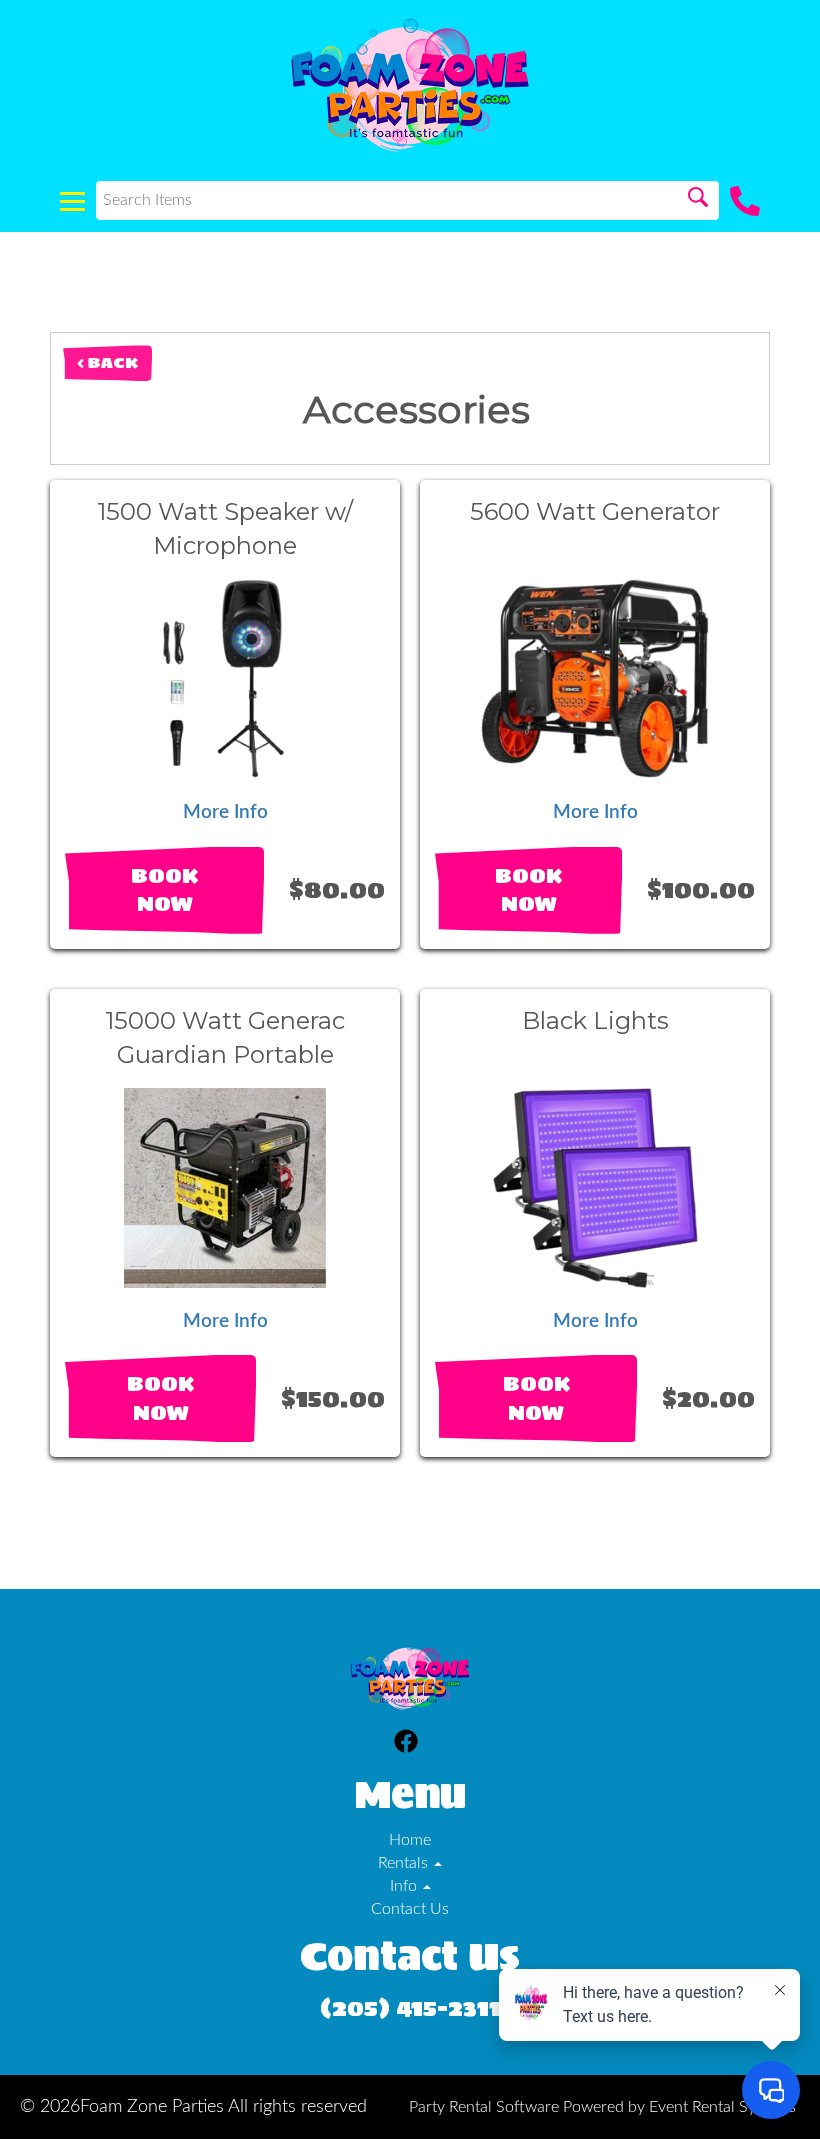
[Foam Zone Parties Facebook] (406, 1744)
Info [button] (405, 1886)
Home (410, 1840)
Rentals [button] (405, 1863)
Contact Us (410, 1909)
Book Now (164, 890)
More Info (225, 812)
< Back (107, 362)
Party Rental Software (484, 2107)
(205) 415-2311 (410, 2007)
